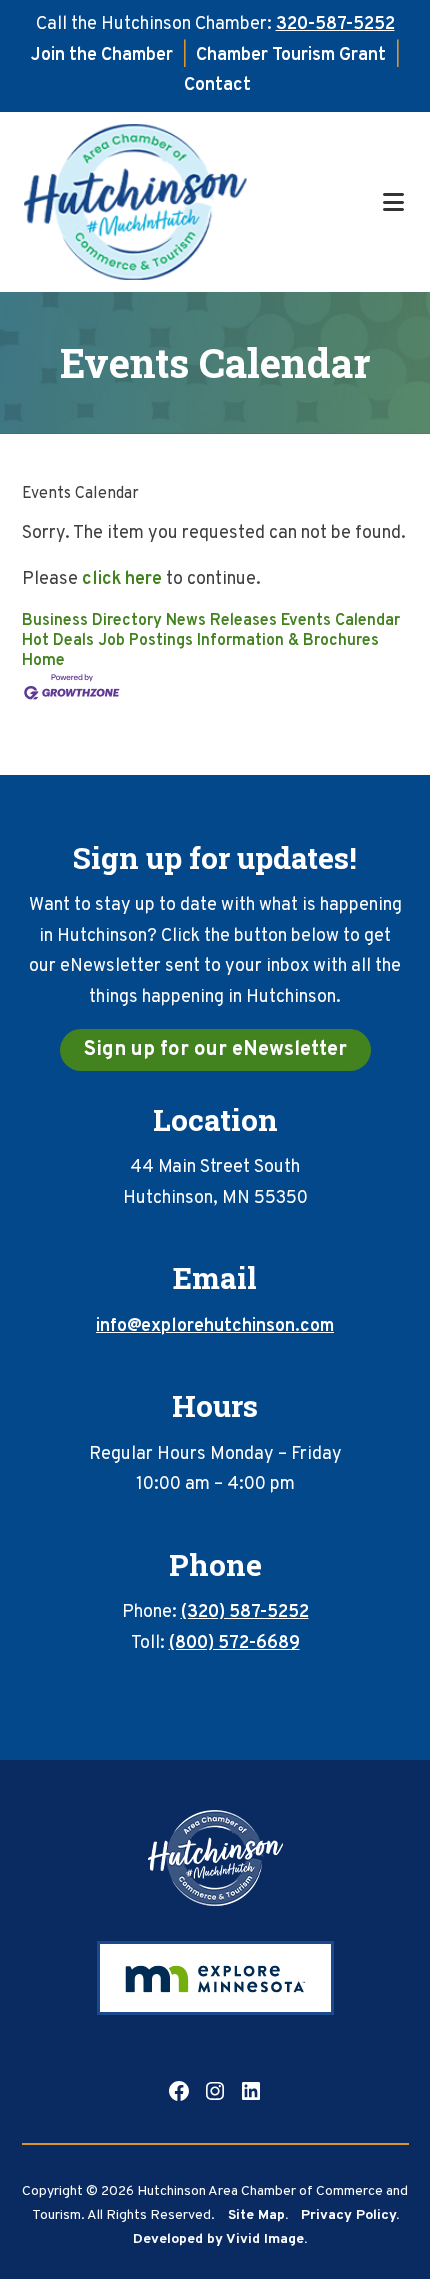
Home (43, 661)
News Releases (221, 621)
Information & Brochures (288, 641)
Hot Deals (58, 641)
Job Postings (145, 641)
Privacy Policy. (350, 2215)
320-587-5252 (335, 24)
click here (122, 579)
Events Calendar (340, 621)
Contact (217, 85)
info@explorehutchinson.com (215, 1326)
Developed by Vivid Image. (220, 2239)
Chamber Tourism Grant (291, 55)
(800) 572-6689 (234, 1643)
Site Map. (258, 2215)
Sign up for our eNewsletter (215, 1050)
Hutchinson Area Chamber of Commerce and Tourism (200, 202)
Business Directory (92, 621)
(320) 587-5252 (245, 1612)
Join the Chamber (102, 55)
